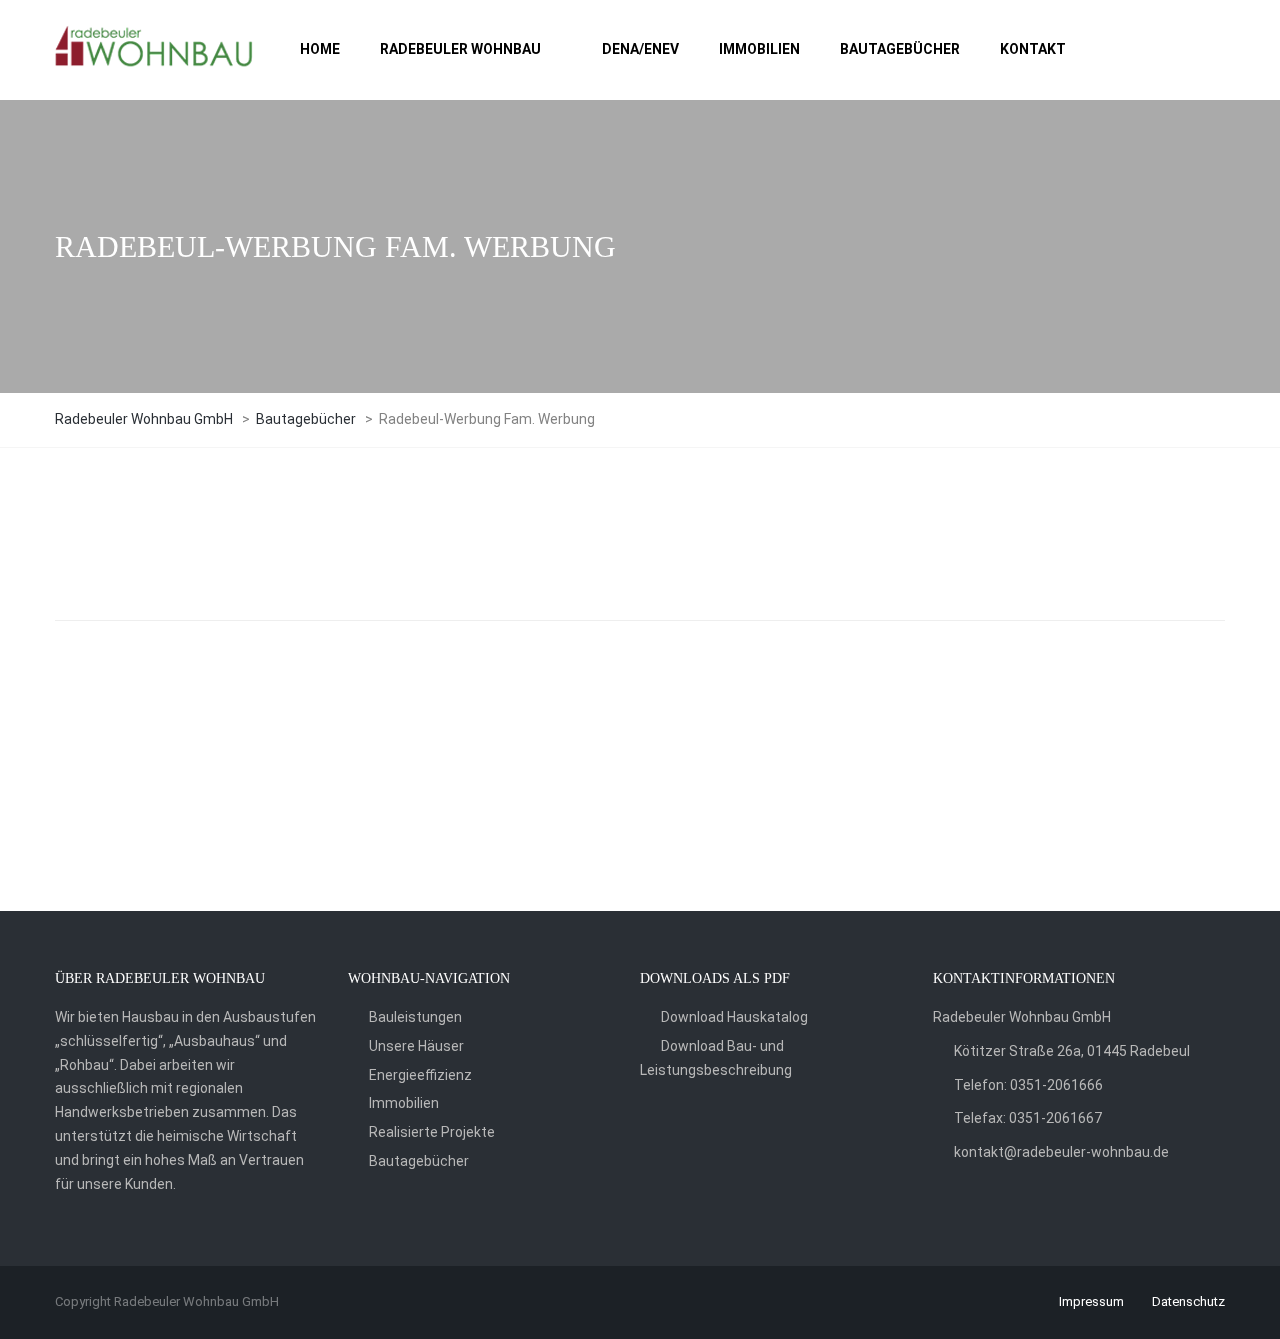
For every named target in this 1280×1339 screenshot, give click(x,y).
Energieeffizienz (420, 1075)
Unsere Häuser (416, 1046)
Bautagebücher (419, 1161)
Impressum (1091, 1301)
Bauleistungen (415, 1017)
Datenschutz (1188, 1301)
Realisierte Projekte (432, 1132)
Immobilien (404, 1103)
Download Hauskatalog (734, 1017)
